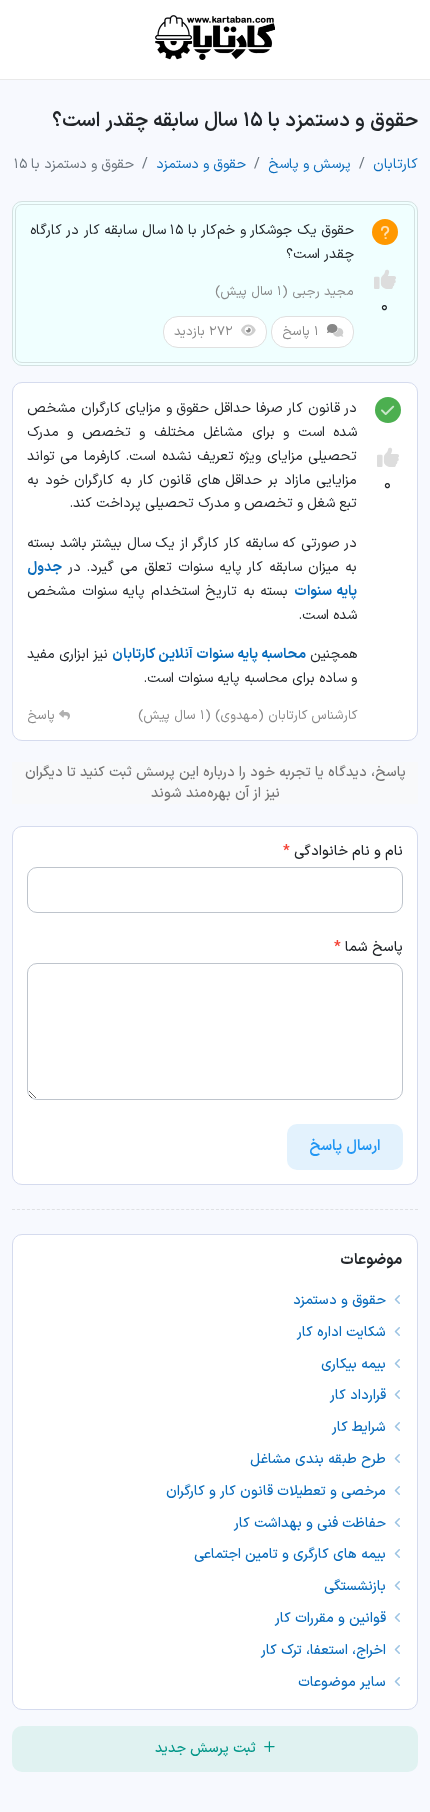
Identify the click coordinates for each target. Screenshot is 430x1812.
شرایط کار (361, 1427)
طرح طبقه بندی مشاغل (320, 1459)
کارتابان (395, 164)
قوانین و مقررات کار (332, 1618)
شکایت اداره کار (343, 1332)
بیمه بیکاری (355, 1364)
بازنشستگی (357, 1586)
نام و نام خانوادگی (343, 851)
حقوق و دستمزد (201, 164)
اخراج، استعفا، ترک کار (325, 1650)
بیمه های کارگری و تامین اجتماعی (292, 1554)
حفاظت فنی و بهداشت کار (312, 1523)
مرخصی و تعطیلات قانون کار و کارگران (278, 1491)
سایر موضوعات (344, 1682)
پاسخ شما (368, 947)
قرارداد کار (360, 1395)
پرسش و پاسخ (309, 164)
